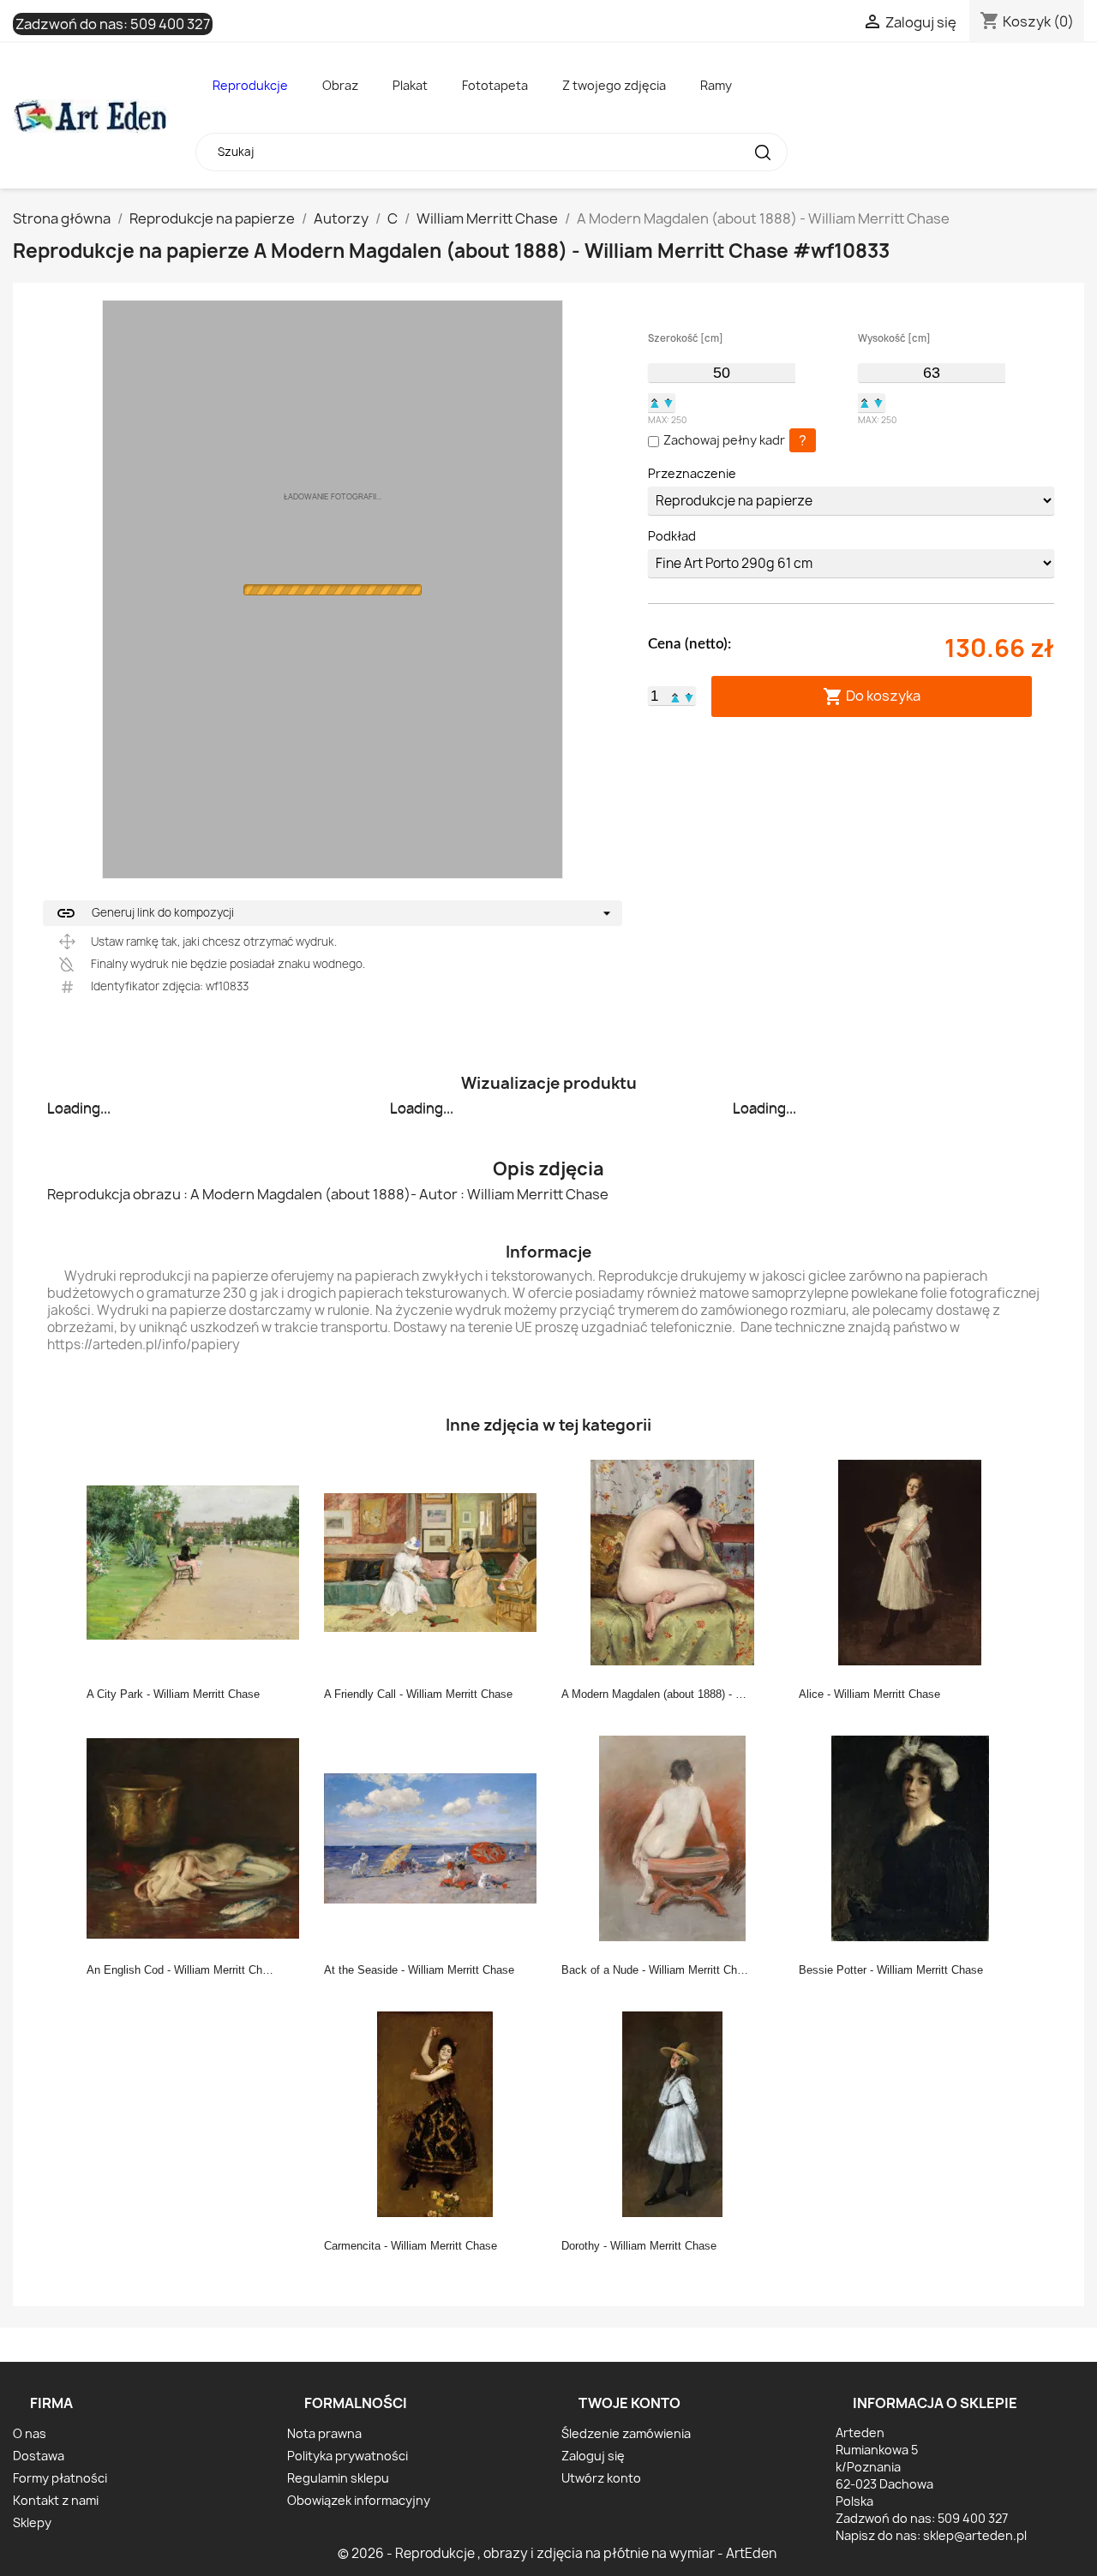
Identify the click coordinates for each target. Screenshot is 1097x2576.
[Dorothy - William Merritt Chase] (673, 2113)
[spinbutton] (722, 373)
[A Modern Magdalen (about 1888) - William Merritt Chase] (673, 1562)
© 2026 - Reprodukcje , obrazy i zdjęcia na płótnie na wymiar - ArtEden (557, 2553)
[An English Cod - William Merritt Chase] (198, 1838)
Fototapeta (495, 85)
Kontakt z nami (56, 2500)
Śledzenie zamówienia (626, 2433)
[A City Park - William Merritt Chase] (198, 1562)
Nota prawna (324, 2433)
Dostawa (39, 2456)
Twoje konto (629, 2403)
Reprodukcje (250, 85)
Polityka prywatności (348, 2456)
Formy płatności (60, 2478)
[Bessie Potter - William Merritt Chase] (910, 1838)
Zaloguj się (593, 2456)
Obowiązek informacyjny (359, 2500)
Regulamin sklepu (338, 2478)
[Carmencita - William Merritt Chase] (435, 2113)
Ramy (716, 85)
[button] (655, 403)
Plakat (410, 85)
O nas (30, 2433)
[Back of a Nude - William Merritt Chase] (673, 1838)
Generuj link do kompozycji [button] (145, 913)
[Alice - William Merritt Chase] (910, 1562)
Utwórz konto (601, 2478)
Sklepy (32, 2522)
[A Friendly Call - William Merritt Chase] (435, 1562)
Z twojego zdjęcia (614, 85)
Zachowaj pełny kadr (724, 440)
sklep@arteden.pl (975, 2535)
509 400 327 (170, 24)
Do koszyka (872, 696)
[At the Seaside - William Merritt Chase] (435, 1838)
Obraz (340, 85)
